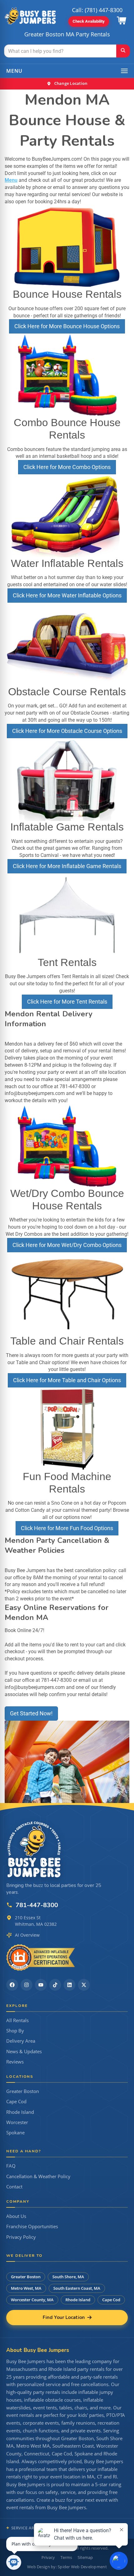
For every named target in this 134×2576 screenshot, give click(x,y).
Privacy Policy (21, 2237)
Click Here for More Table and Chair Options (67, 1380)
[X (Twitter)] (84, 1985)
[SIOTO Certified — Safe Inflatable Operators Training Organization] (41, 1957)
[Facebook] (12, 1985)
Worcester (17, 2122)
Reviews (15, 2062)
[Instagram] (26, 1985)
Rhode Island (20, 2112)
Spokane (15, 2133)
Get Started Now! (31, 1713)
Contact (14, 2187)
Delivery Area (21, 2041)
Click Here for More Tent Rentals (67, 1002)
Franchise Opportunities (32, 2226)
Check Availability (89, 21)
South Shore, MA (68, 2277)
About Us (16, 2216)
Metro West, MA (26, 2288)
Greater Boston (23, 2091)
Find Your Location (64, 2317)
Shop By (15, 2031)
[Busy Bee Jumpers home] (34, 1849)
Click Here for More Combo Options (67, 467)
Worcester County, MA (32, 2300)
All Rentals (17, 2020)
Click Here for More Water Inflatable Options (67, 595)
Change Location (71, 83)
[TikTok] (55, 1985)
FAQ (11, 2166)
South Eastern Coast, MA (77, 2288)
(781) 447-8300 (104, 10)
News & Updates (24, 2052)
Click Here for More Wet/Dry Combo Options (67, 1245)
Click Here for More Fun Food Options (67, 1528)
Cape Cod (16, 2102)
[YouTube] (41, 1985)
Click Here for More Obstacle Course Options (67, 731)
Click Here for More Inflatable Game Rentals (67, 866)
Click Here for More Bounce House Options (67, 326)
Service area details (34, 2528)
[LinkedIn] (69, 1985)
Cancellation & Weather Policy (38, 2176)
